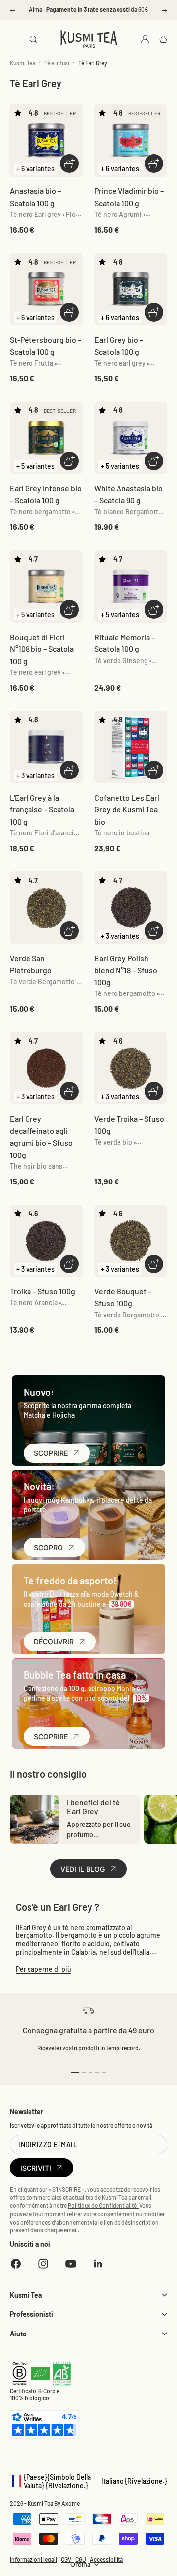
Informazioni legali (33, 2559)
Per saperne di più (44, 1969)
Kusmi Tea (23, 63)
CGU (81, 2559)
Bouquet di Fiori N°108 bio (42, 649)
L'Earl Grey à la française (42, 809)
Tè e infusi (57, 63)
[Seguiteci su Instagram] (43, 2264)
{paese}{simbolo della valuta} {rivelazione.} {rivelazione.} (88, 2481)
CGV (66, 2559)
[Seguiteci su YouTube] (71, 2264)
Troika (43, 1291)
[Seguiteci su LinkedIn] (98, 2264)
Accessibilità (106, 2559)
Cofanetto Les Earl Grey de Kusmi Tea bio (127, 809)
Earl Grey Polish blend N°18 (126, 970)
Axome (71, 2503)
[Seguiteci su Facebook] (16, 2264)
